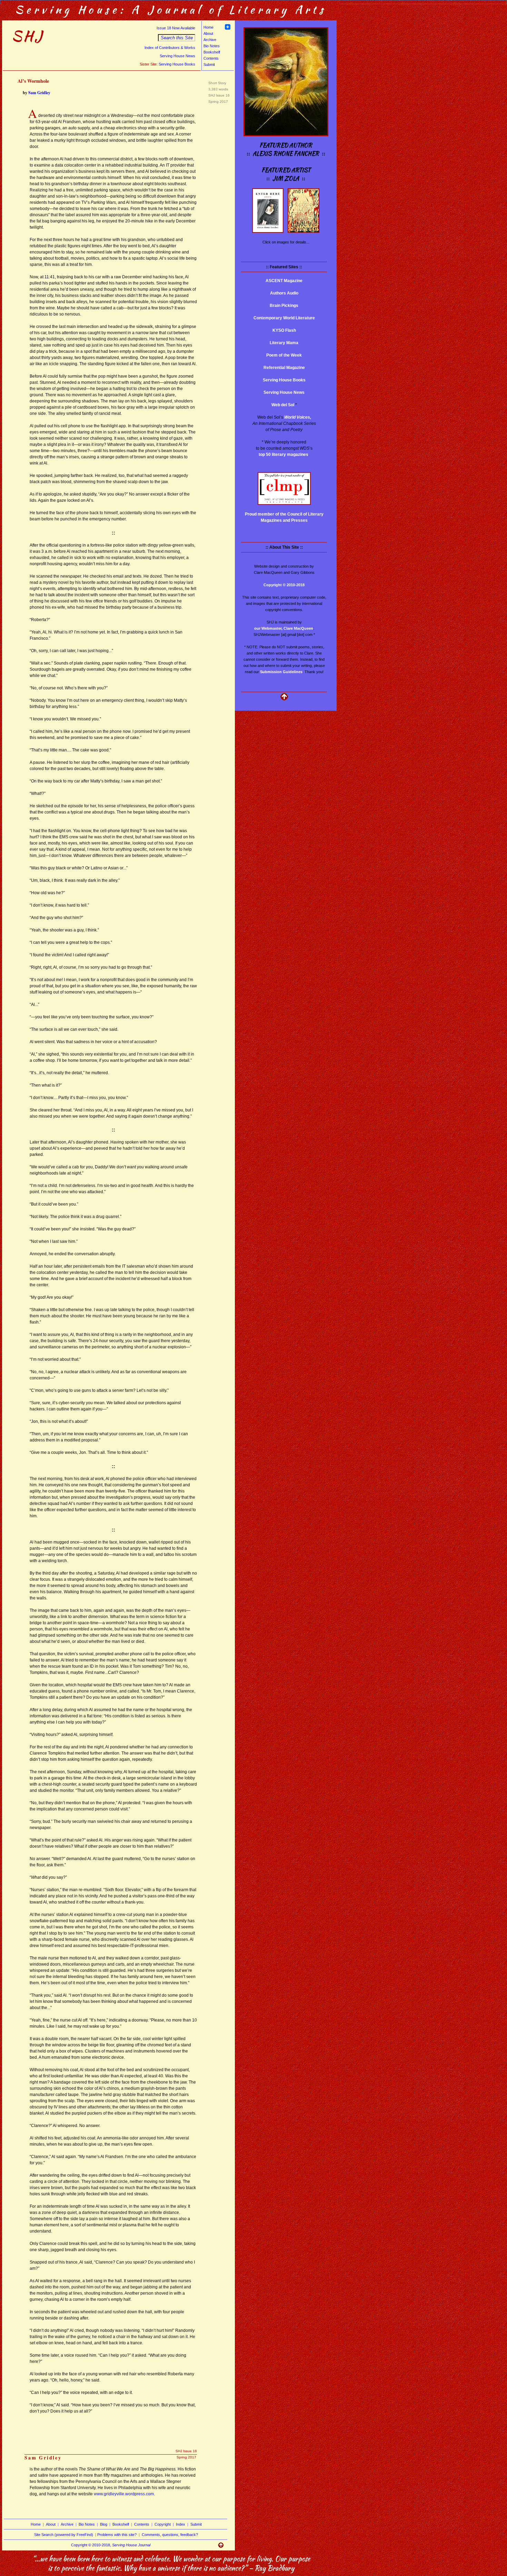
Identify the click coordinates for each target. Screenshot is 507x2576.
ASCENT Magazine (284, 281)
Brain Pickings (284, 306)
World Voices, (298, 417)
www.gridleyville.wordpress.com (124, 2494)
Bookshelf (212, 52)
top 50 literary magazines (284, 455)
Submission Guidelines (281, 672)
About (208, 33)
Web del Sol (283, 405)
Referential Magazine (284, 368)
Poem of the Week (284, 355)
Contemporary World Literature (284, 318)
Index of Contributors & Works (170, 48)
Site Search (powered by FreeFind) (64, 2535)
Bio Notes (212, 46)
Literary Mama (284, 343)
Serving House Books (177, 64)
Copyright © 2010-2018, (111, 2545)
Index (181, 2524)
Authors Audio (284, 293)
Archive (210, 40)
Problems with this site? (117, 2535)
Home (208, 27)
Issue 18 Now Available (176, 28)
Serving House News (177, 56)
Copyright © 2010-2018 (284, 585)
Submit (209, 64)
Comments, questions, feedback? (170, 2535)
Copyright (163, 2524)
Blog (104, 2524)
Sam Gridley (39, 93)
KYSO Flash (284, 330)
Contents (211, 58)
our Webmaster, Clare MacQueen (284, 628)
